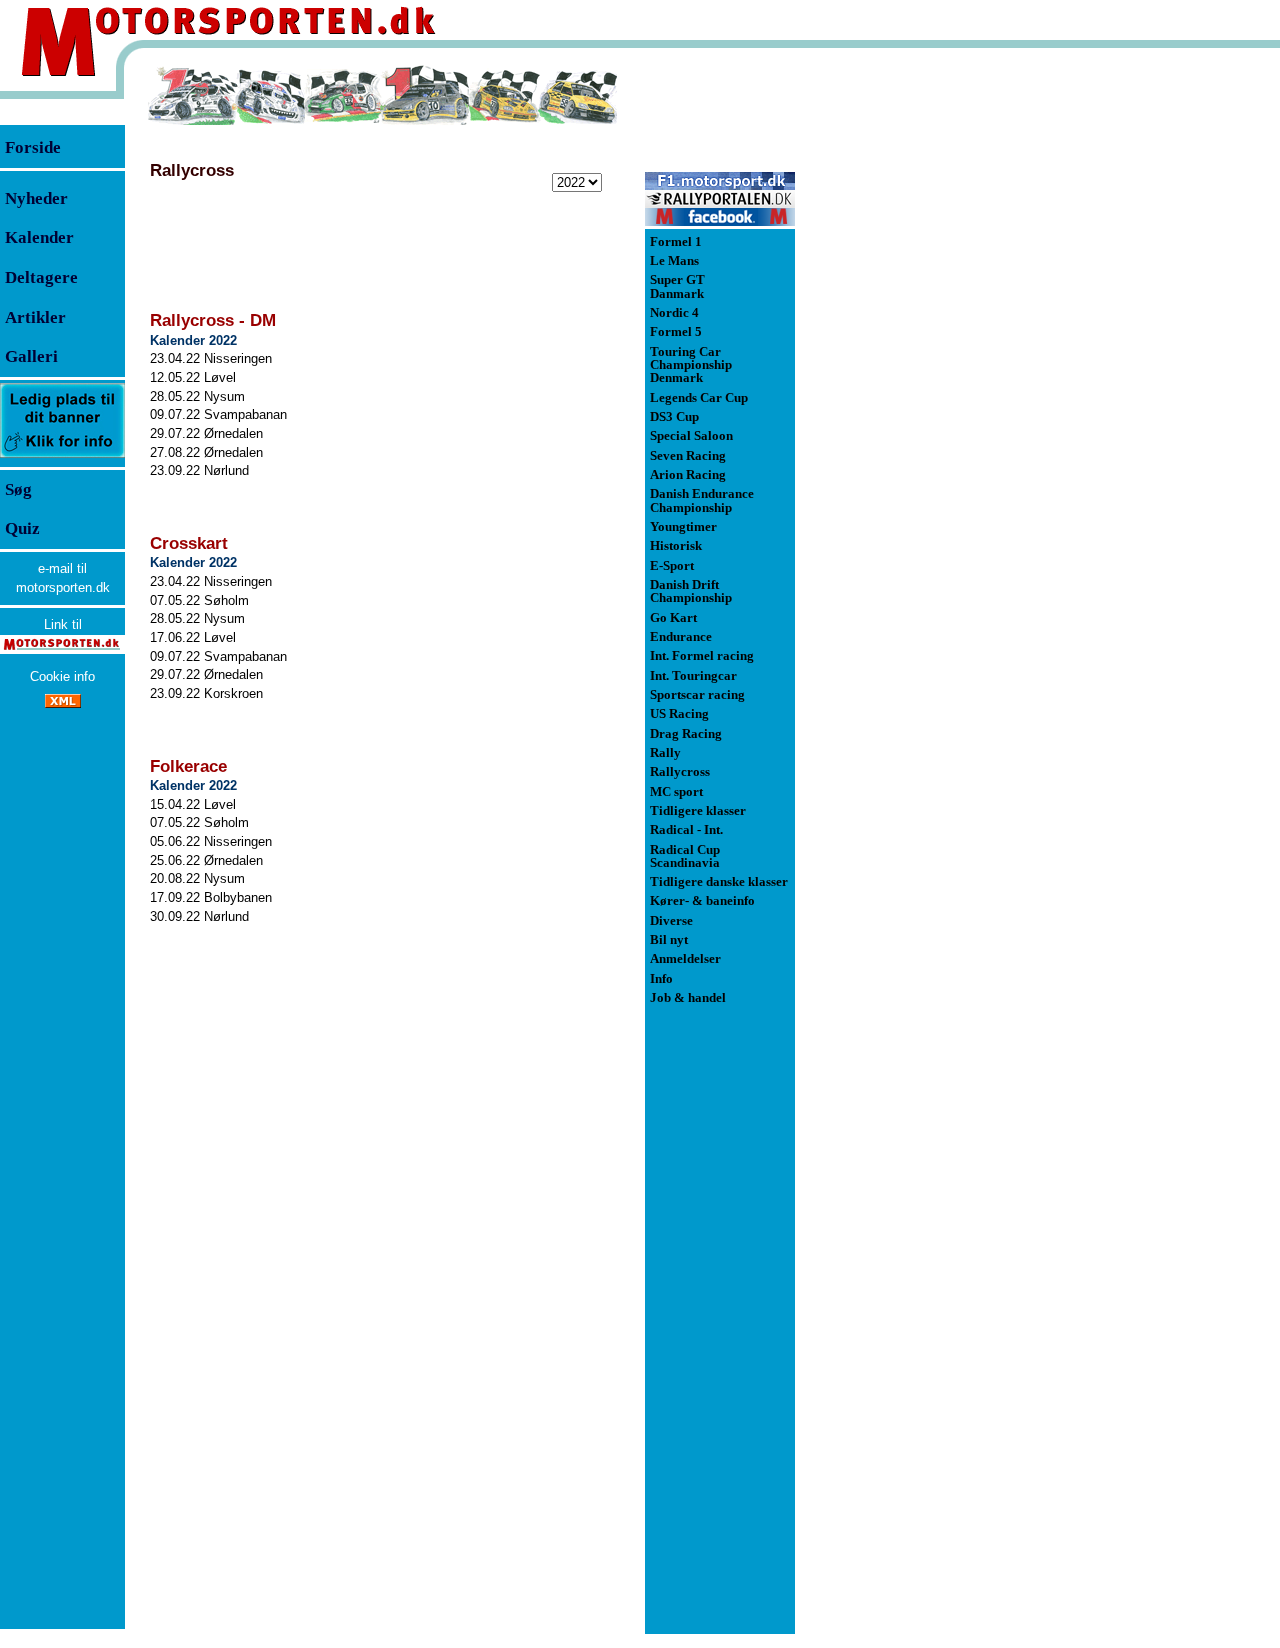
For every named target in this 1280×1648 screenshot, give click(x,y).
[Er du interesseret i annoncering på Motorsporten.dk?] (62, 456)
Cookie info (62, 676)
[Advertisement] (900, 364)
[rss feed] (63, 703)
